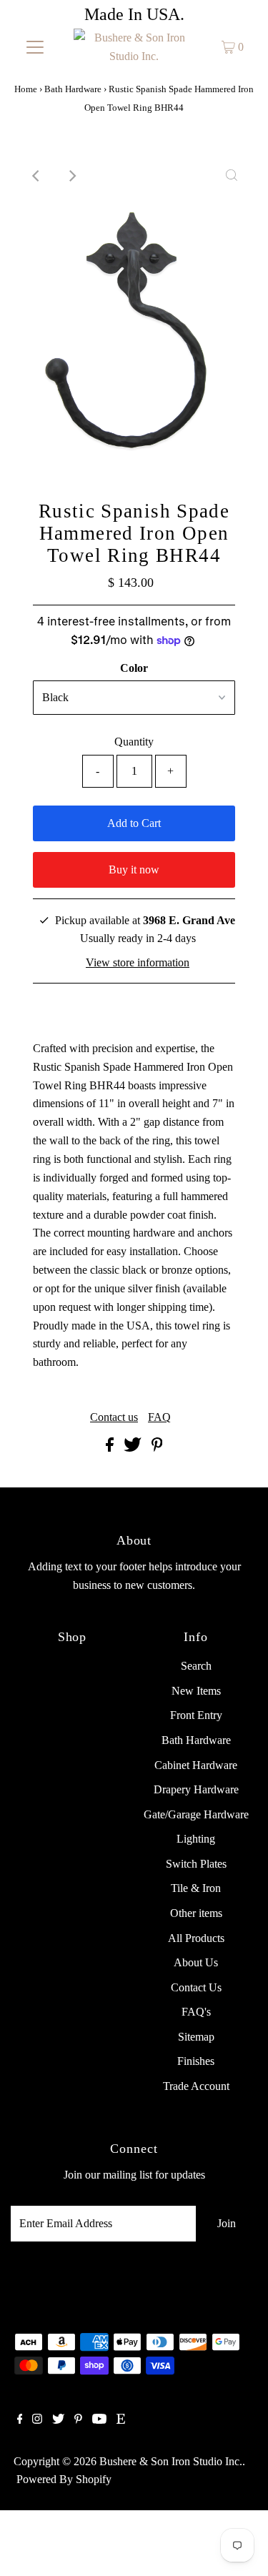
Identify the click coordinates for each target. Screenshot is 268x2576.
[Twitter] (58, 2420)
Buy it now (134, 870)
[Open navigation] (35, 47)
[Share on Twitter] (134, 1448)
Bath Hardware (73, 89)
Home (26, 89)
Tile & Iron (196, 1888)
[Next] (71, 176)
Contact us (114, 1417)
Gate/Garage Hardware (196, 1814)
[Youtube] (99, 2420)
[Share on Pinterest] (157, 1448)
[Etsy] (121, 2420)
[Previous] (36, 176)
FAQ (159, 1417)
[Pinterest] (78, 2420)
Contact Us (196, 1987)
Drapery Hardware (196, 1789)
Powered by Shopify (64, 2479)
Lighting (196, 1839)
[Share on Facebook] (111, 1448)
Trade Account (196, 2086)
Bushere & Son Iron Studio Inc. (171, 2461)
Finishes (196, 2061)
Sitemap (196, 2037)
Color (134, 668)
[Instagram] (37, 2420)
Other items (196, 1913)
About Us (196, 1962)
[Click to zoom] (232, 176)
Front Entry (196, 1715)
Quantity (134, 742)
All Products (196, 1938)
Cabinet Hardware (196, 1765)
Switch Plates (196, 1864)
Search (196, 1666)
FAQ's (196, 2012)
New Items (196, 1691)
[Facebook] (20, 2420)
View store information (138, 962)
